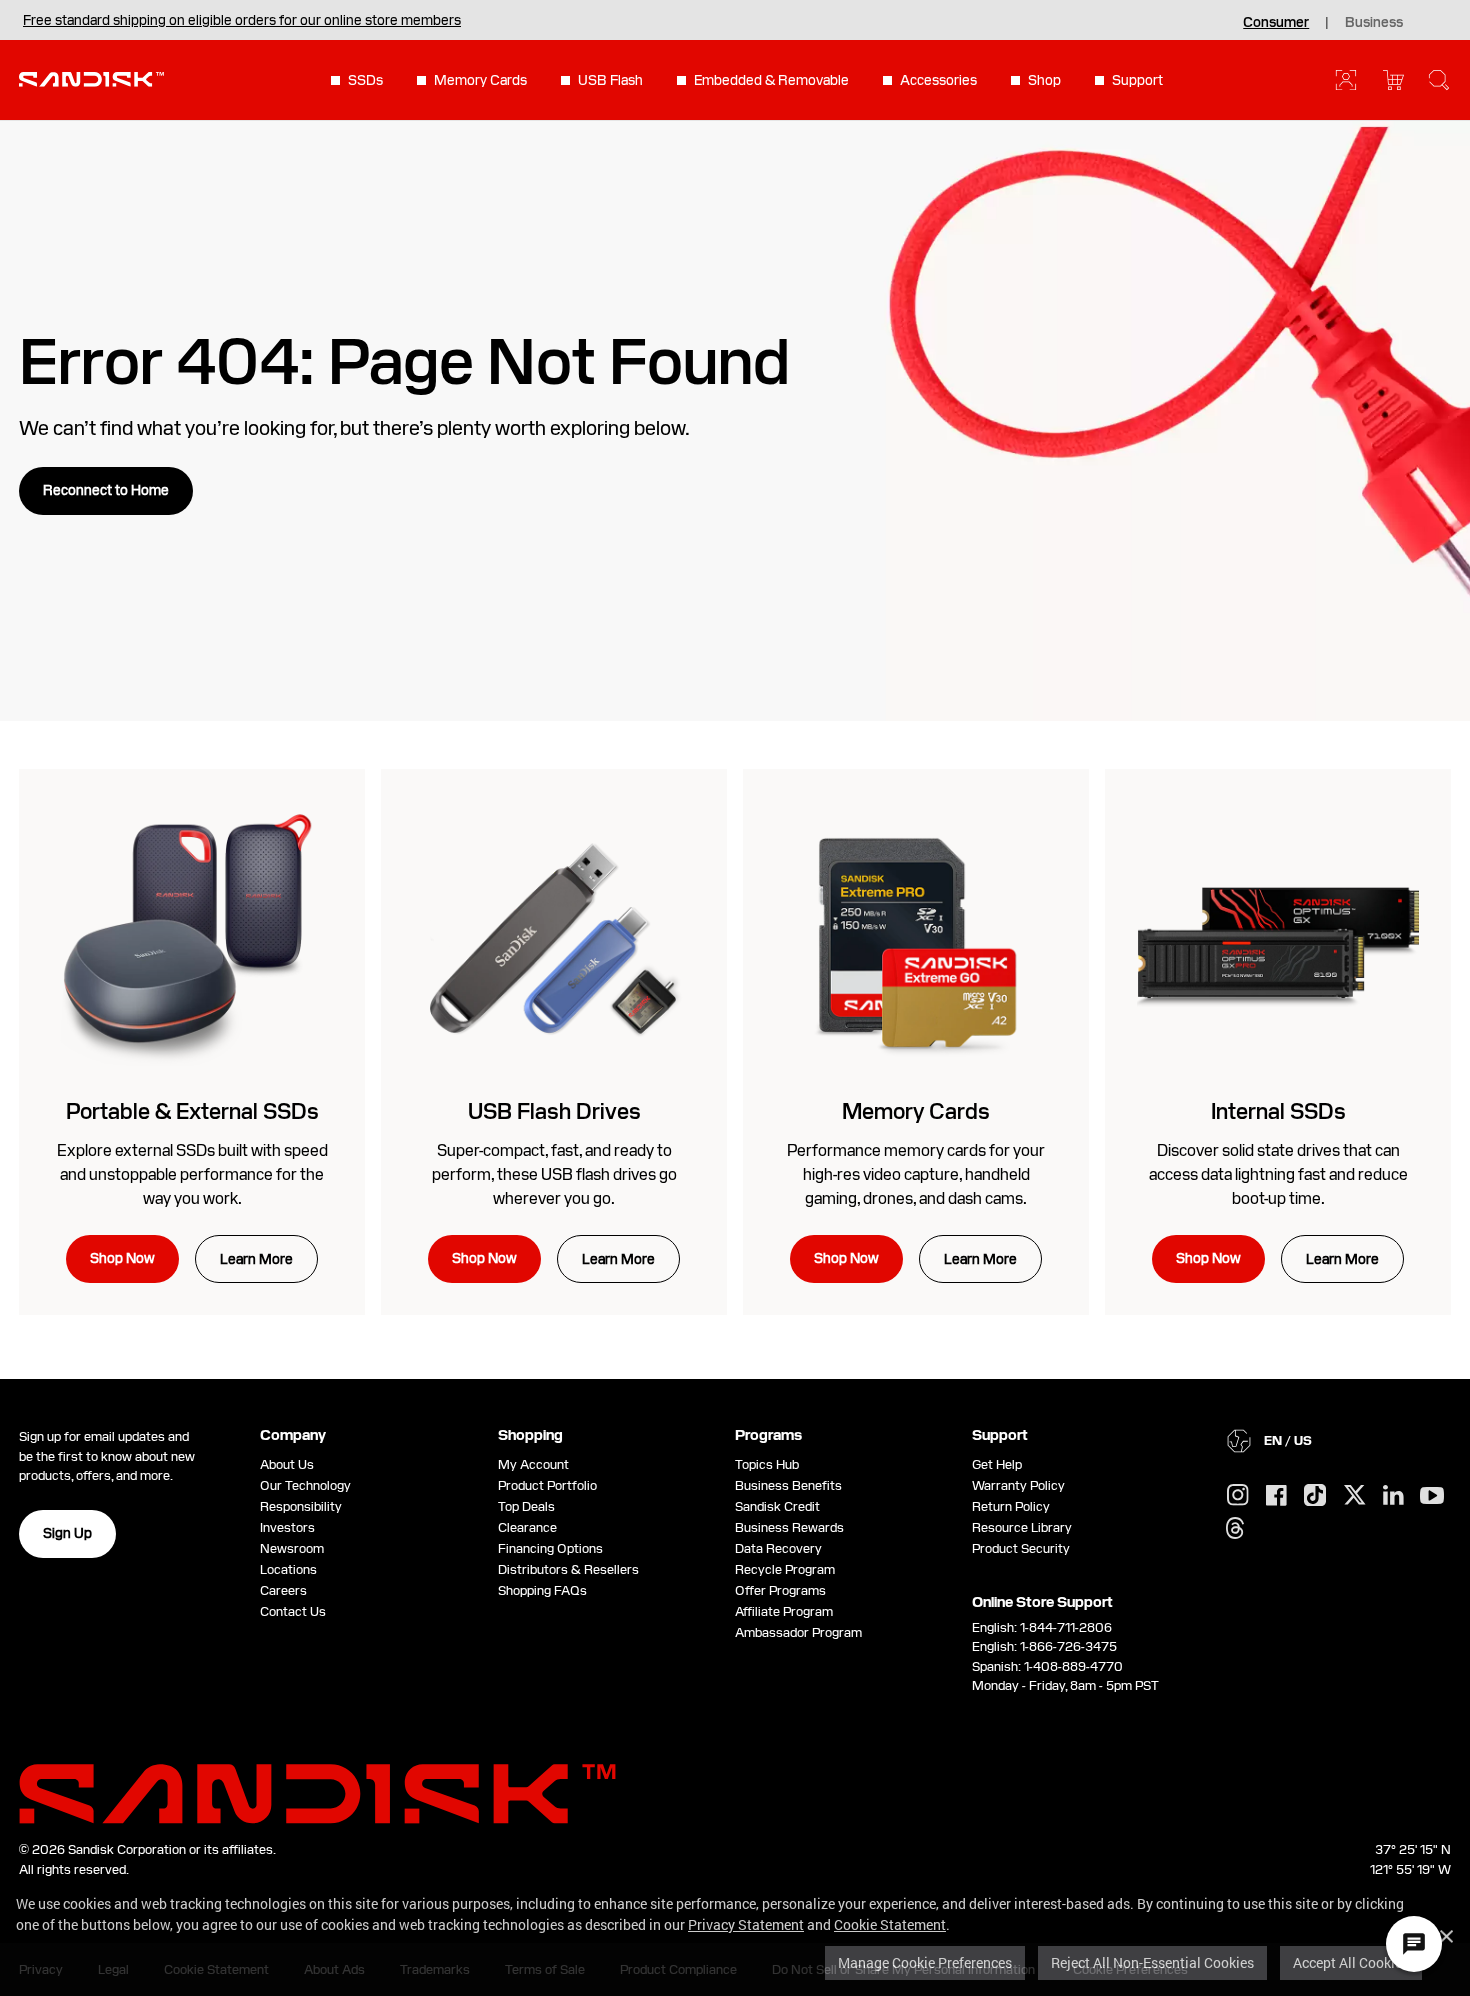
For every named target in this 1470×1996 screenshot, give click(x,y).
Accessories (938, 80)
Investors (287, 1527)
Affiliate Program (784, 1611)
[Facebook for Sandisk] (1276, 1496)
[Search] (1439, 80)
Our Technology (305, 1485)
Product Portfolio (547, 1485)
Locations (288, 1569)
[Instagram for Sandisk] (1238, 1496)
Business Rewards (789, 1527)
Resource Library (1022, 1527)
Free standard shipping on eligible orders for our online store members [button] (242, 20)
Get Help (997, 1464)
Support (1137, 80)
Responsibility (301, 1506)
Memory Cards (480, 80)
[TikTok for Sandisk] (1315, 1496)
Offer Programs (780, 1590)
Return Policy (1011, 1506)
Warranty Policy (1018, 1485)
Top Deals (526, 1506)
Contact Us (293, 1611)
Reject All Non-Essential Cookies (1152, 1962)
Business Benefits (788, 1485)
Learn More (256, 1259)
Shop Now (122, 1258)
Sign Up (67, 1533)
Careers (283, 1590)
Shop (1044, 80)
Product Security (1021, 1548)
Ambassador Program (798, 1632)
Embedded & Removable (771, 80)
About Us (287, 1464)
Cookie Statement (890, 1924)
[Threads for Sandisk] (1235, 1529)
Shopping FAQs (542, 1590)
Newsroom (292, 1548)
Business (1374, 22)
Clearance (527, 1527)
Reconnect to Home (106, 490)
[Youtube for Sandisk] (1432, 1496)
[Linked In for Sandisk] (1393, 1496)
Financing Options (550, 1548)
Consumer (1276, 22)
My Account (533, 1464)
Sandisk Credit (777, 1506)
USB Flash (610, 80)
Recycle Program (785, 1569)
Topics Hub (767, 1464)
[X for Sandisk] (1355, 1496)
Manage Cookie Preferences (925, 1962)
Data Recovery (778, 1548)
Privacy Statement (746, 1924)
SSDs (365, 80)
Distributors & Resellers (568, 1569)
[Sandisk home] (91, 78)
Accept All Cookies (1351, 1962)
